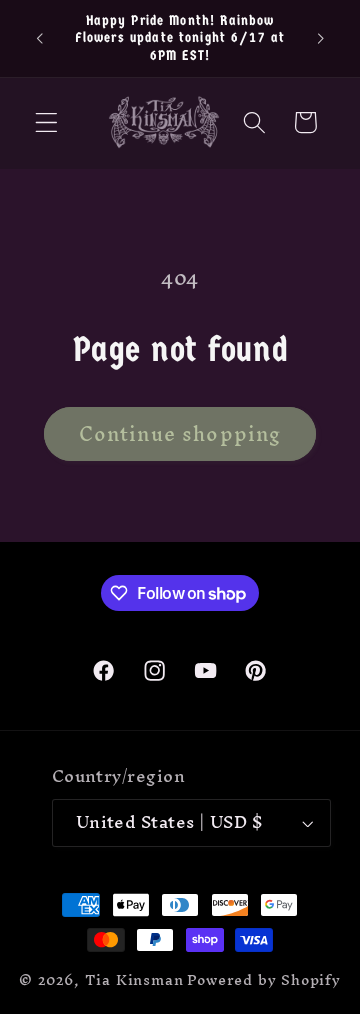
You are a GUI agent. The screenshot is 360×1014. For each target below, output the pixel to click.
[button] (46, 122)
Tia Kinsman (134, 979)
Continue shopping (180, 434)
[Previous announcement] (39, 38)
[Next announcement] (321, 38)
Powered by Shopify (264, 979)
